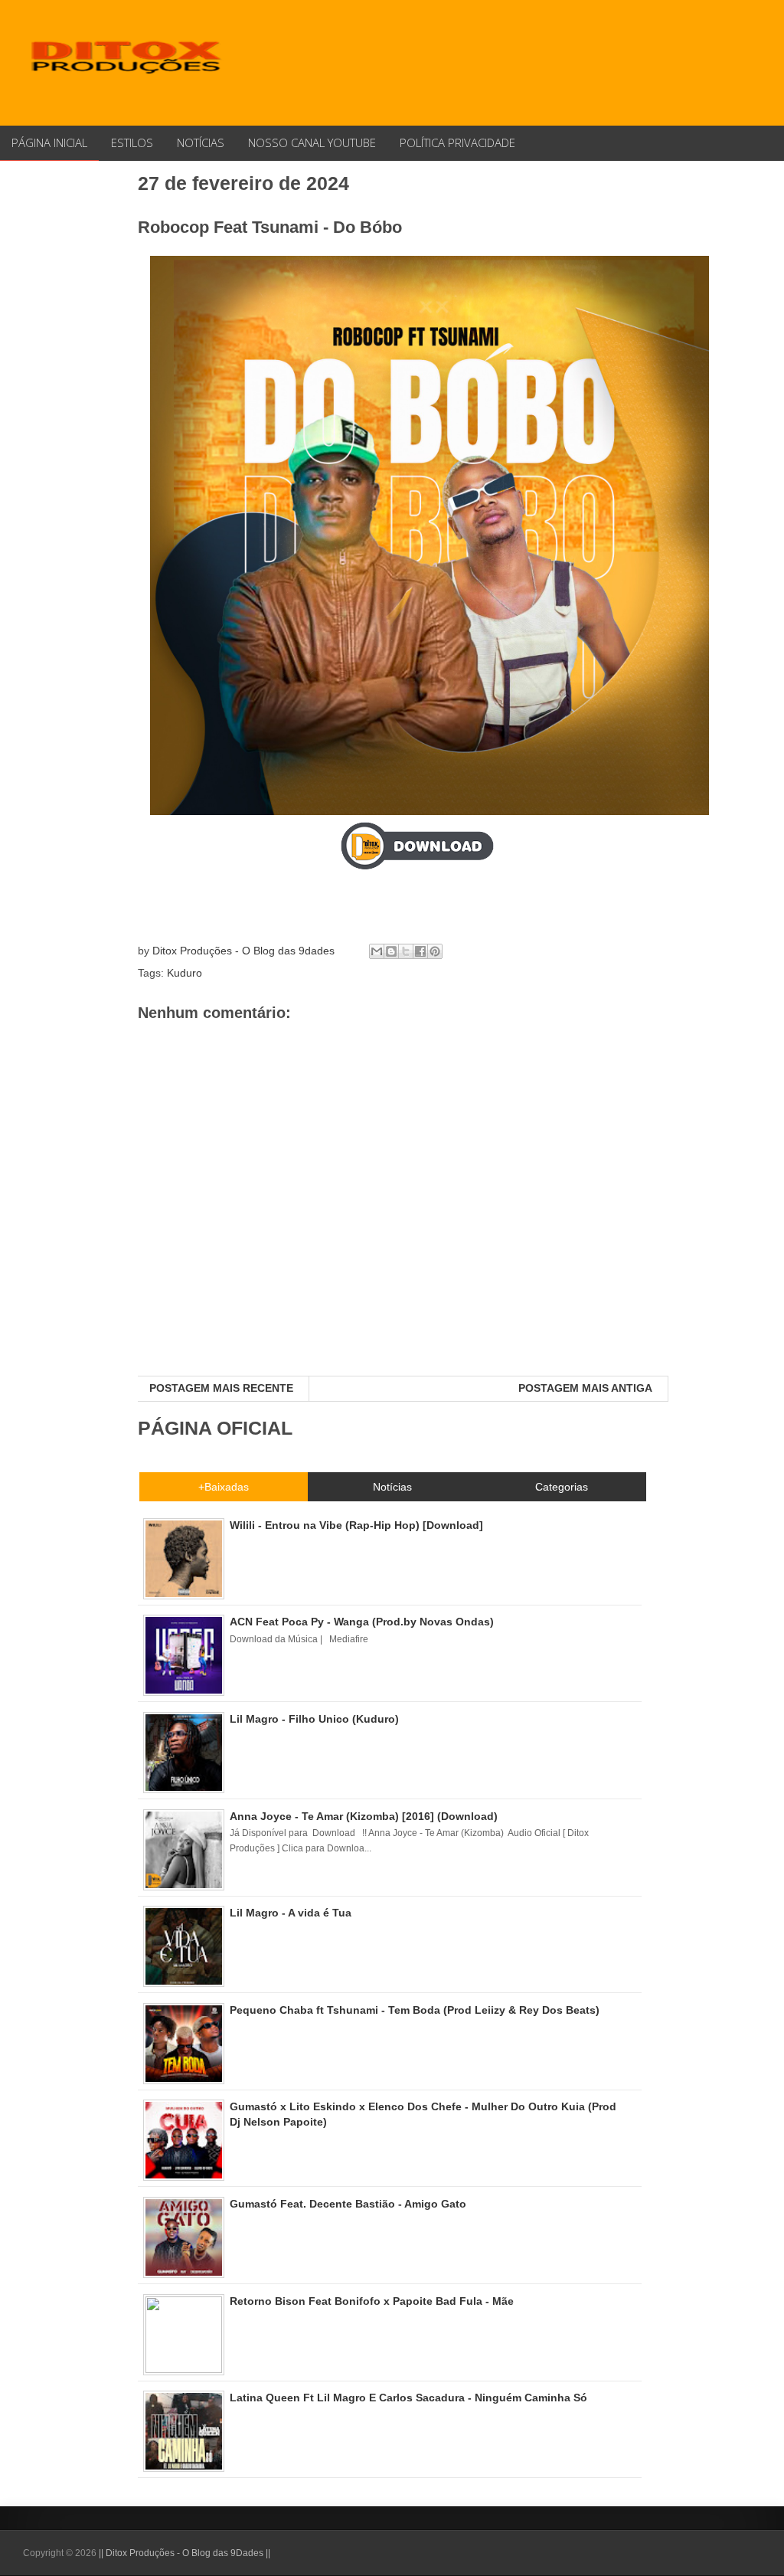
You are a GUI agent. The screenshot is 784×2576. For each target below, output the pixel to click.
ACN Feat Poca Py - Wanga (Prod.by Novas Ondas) (362, 1622)
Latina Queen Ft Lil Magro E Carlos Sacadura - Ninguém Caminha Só (408, 2398)
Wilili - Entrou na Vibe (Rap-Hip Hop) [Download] (356, 1525)
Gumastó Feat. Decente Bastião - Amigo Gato (348, 2204)
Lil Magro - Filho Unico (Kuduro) (314, 1719)
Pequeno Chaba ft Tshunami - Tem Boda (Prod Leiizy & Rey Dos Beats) (415, 2010)
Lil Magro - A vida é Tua (291, 1913)
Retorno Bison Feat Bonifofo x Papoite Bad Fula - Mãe (372, 2301)
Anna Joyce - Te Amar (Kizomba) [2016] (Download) (364, 1816)
